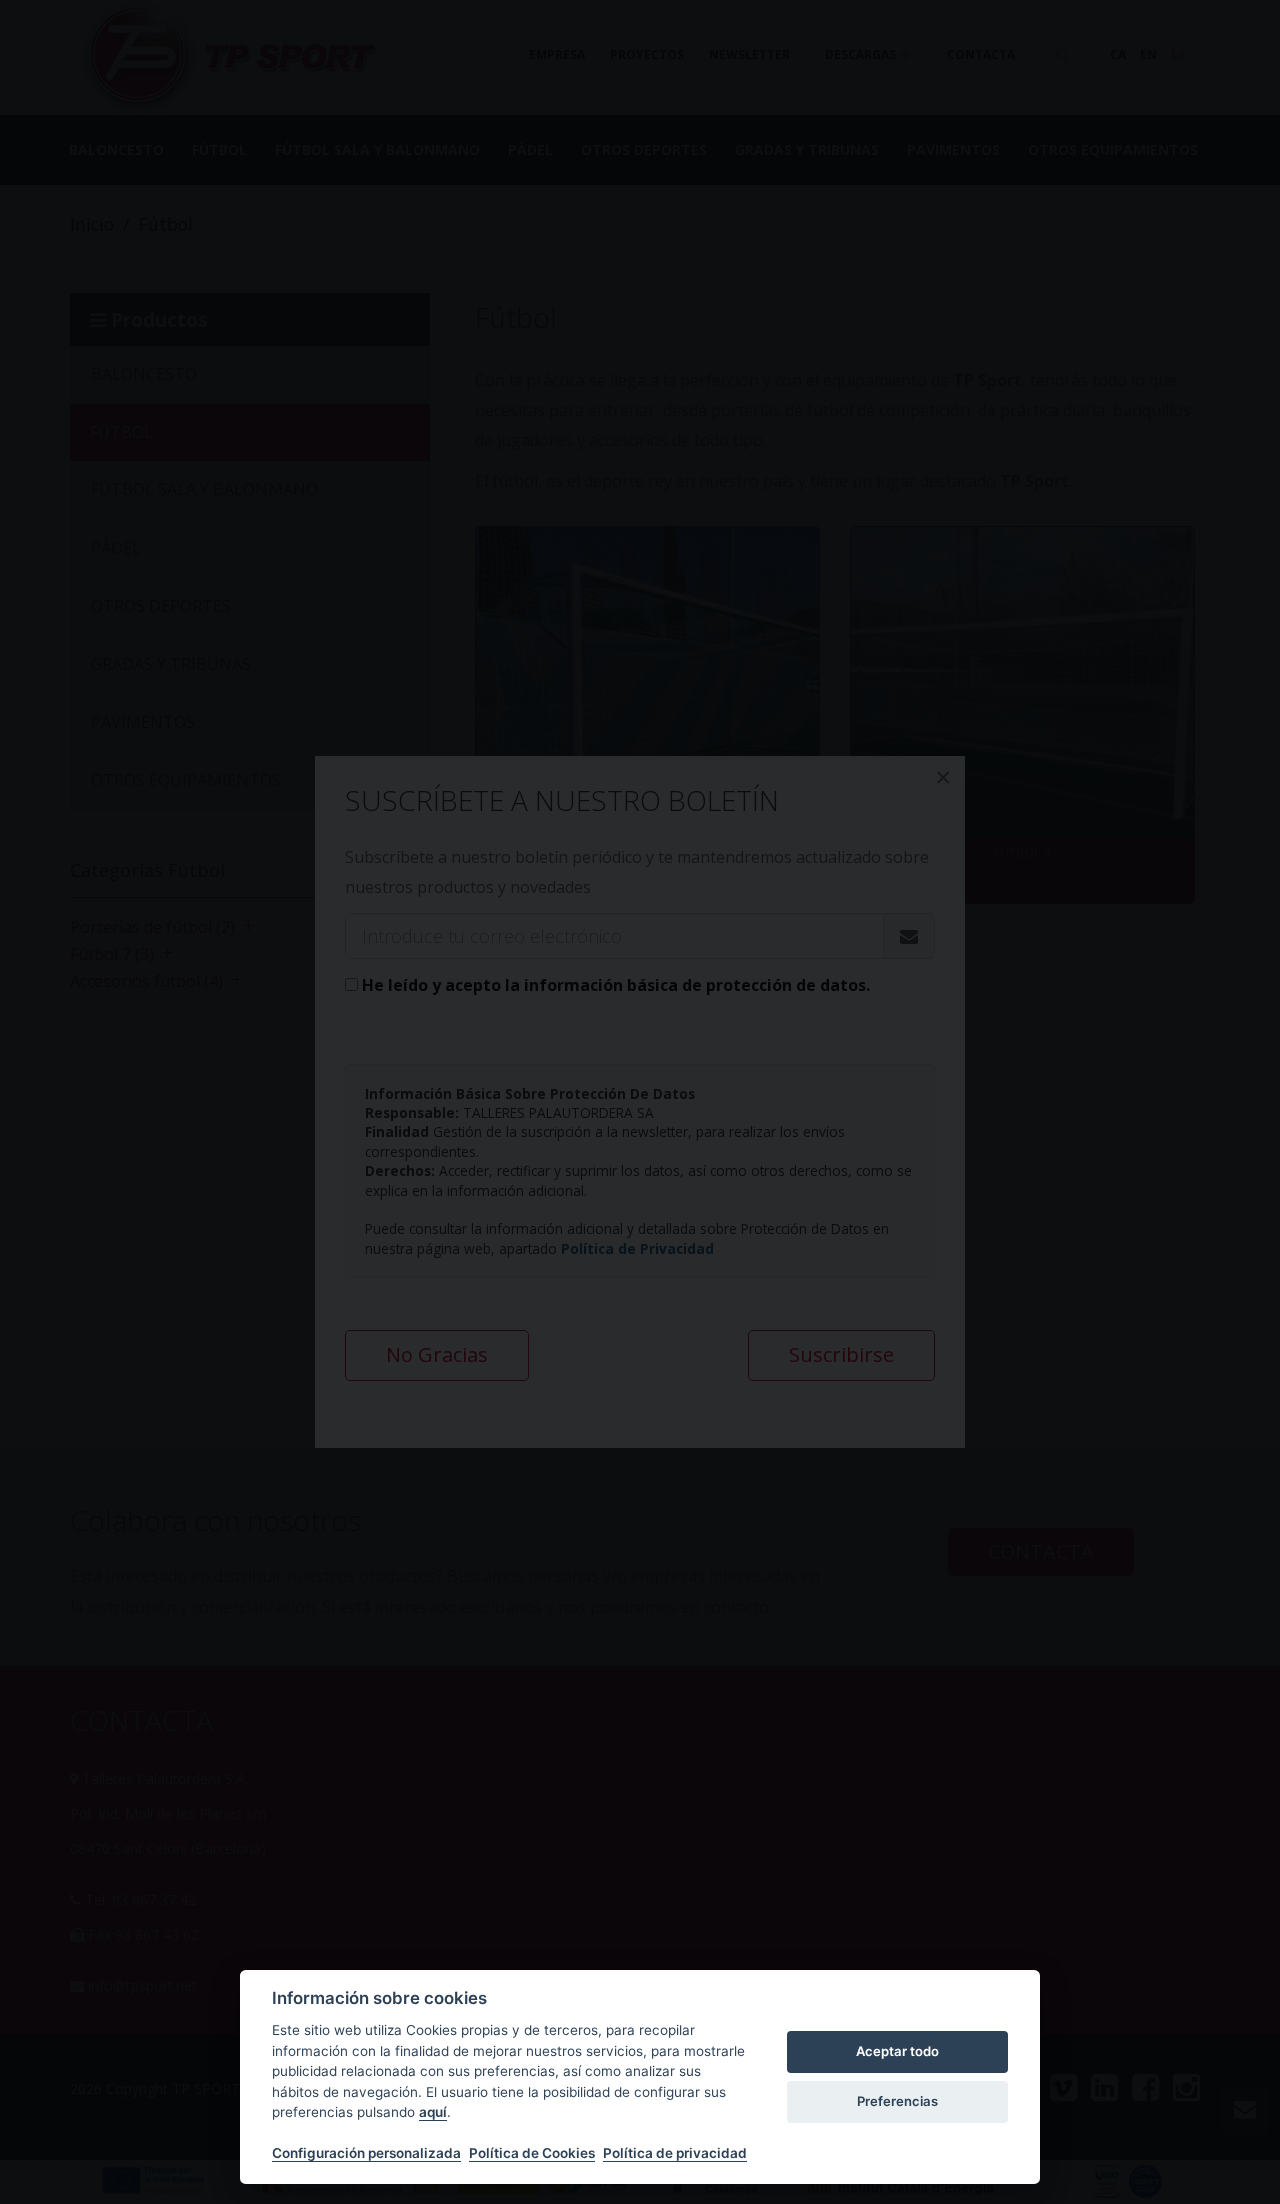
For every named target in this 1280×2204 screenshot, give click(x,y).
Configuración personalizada (366, 2153)
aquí (433, 2112)
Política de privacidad (675, 2153)
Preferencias (897, 2101)
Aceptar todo (897, 2051)
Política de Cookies (532, 2153)
